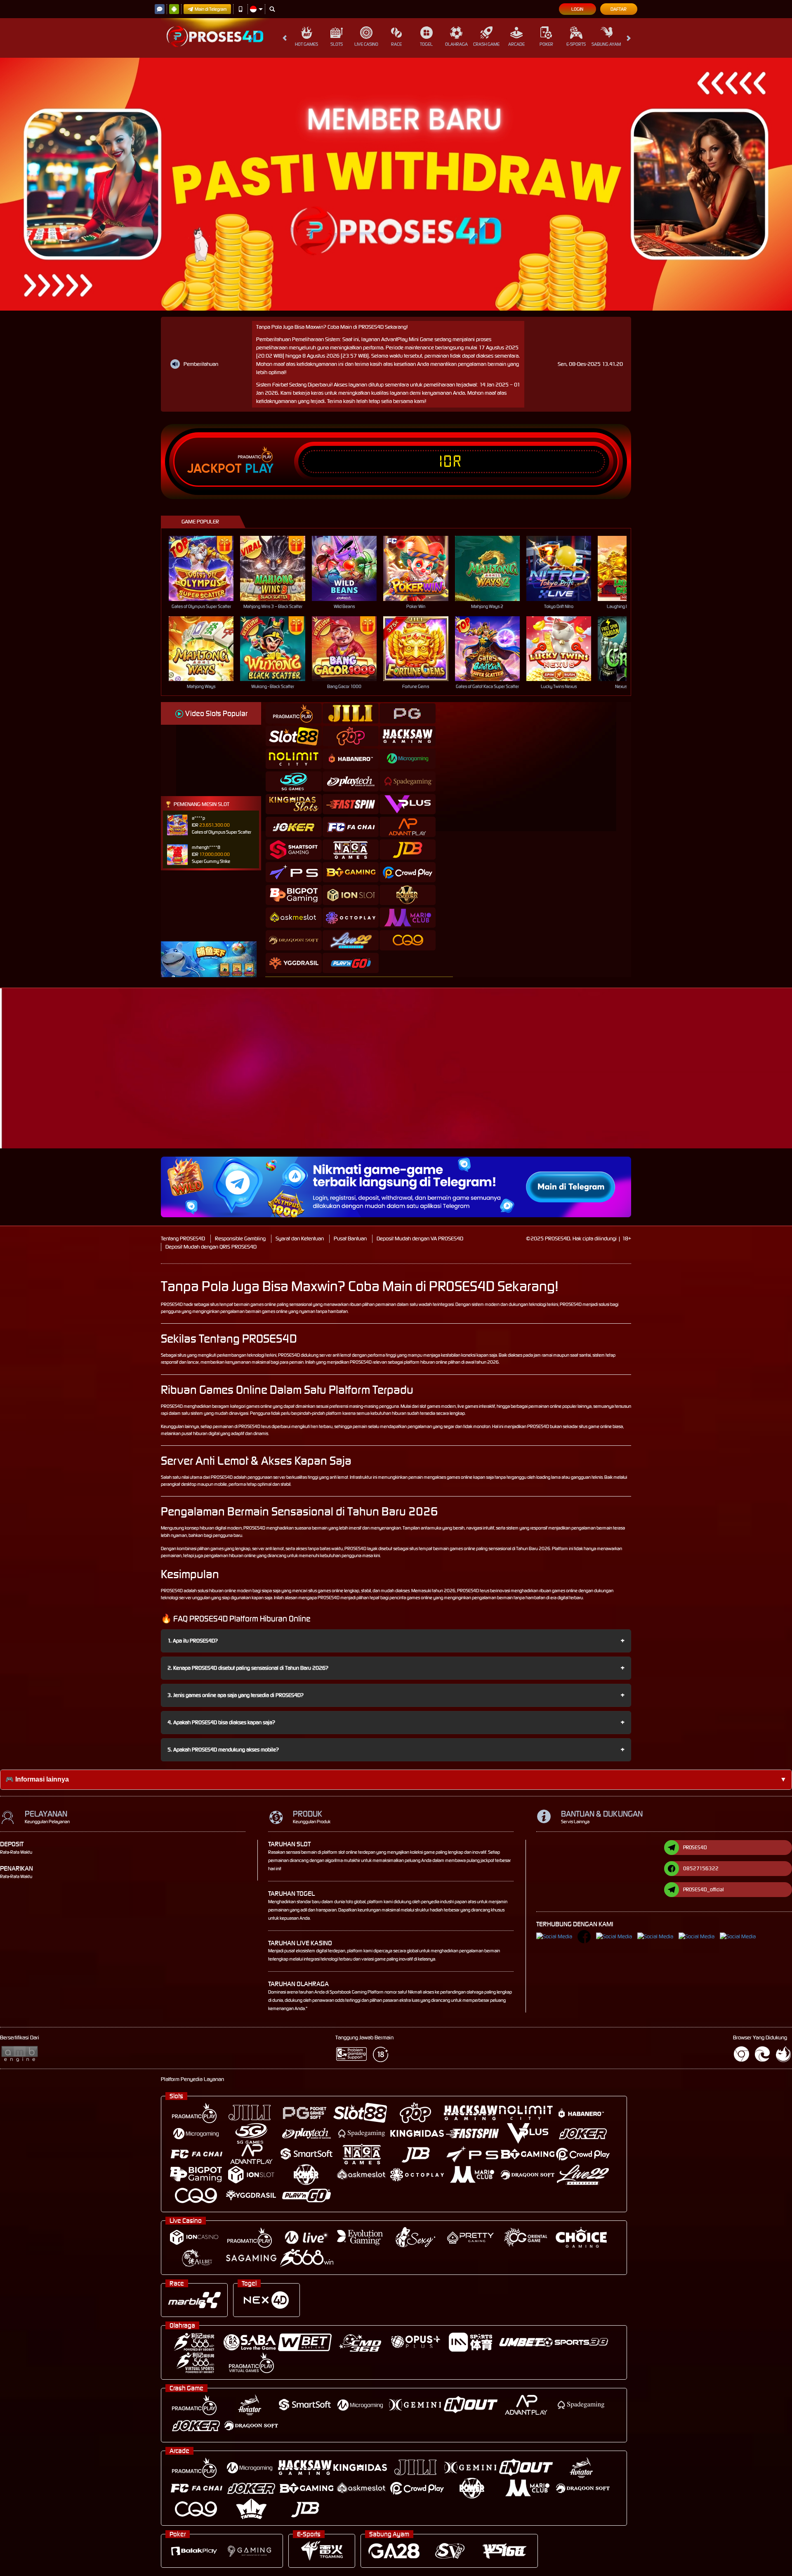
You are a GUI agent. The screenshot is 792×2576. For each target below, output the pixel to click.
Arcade (516, 44)
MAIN (206, 568)
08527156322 (701, 1868)
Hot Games (306, 44)
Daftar (619, 9)
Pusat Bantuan (350, 1239)
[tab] (294, 713)
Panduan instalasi (719, 1083)
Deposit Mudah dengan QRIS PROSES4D (211, 1247)
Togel (426, 44)
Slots (337, 44)
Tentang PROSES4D (183, 1239)
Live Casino (366, 44)
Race (396, 44)
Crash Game (486, 44)
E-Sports (576, 44)
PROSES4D (172, 1304)
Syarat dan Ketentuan (300, 1239)
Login (577, 9)
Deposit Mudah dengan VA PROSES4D (420, 1239)
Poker (546, 44)
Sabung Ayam (606, 44)
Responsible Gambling (240, 1239)
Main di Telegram (211, 9)
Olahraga (456, 44)
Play (259, 469)
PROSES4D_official (704, 1889)
